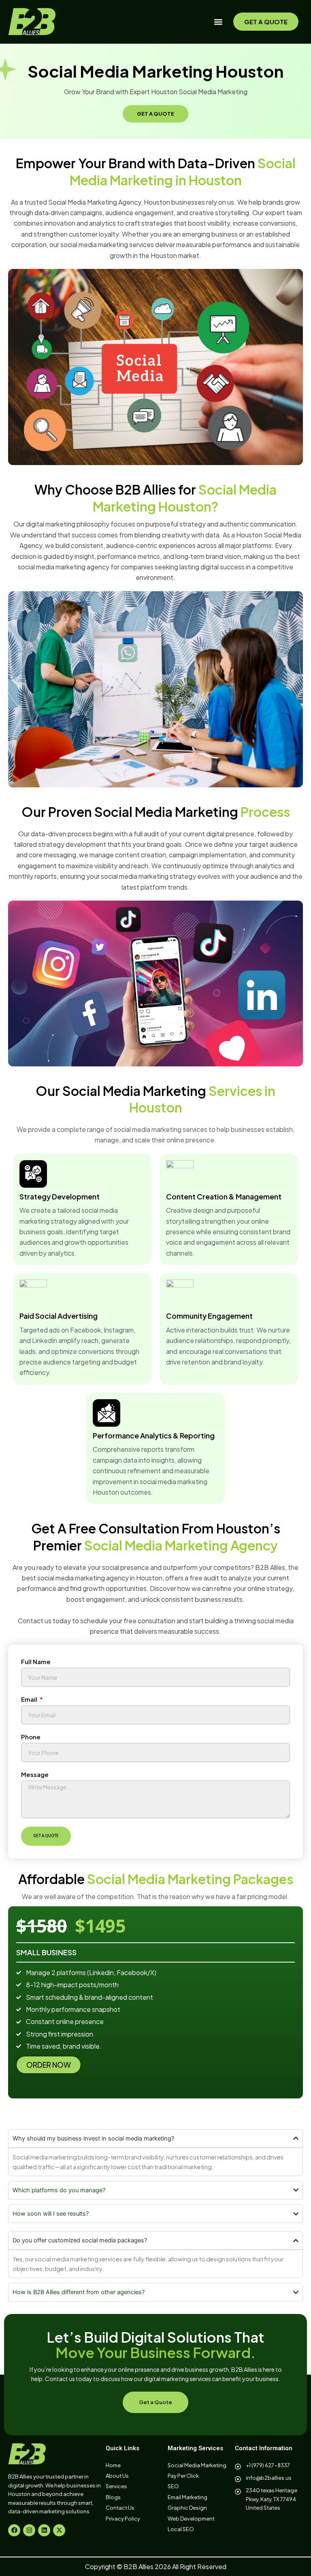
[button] (218, 22)
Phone (31, 1737)
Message (35, 1774)
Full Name (36, 1661)
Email (30, 1699)
